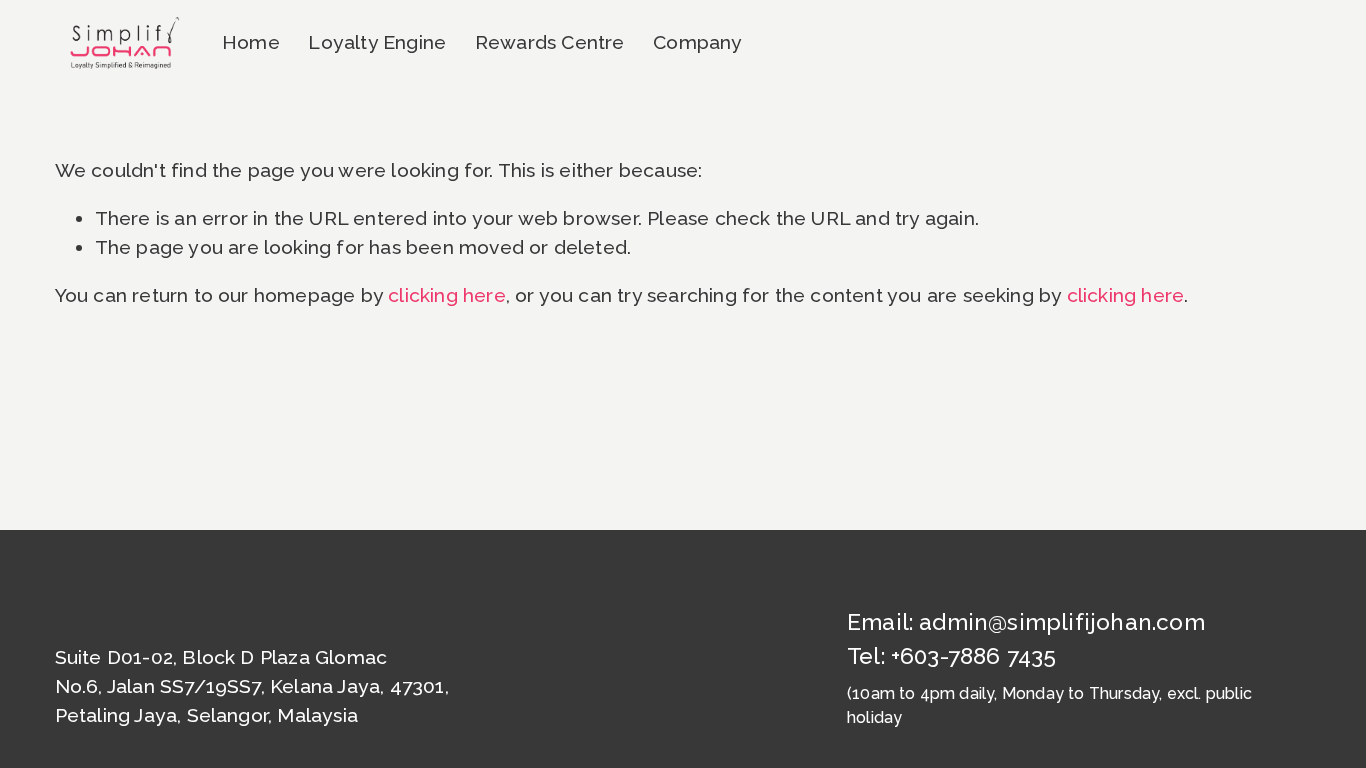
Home (251, 42)
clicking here (447, 295)
